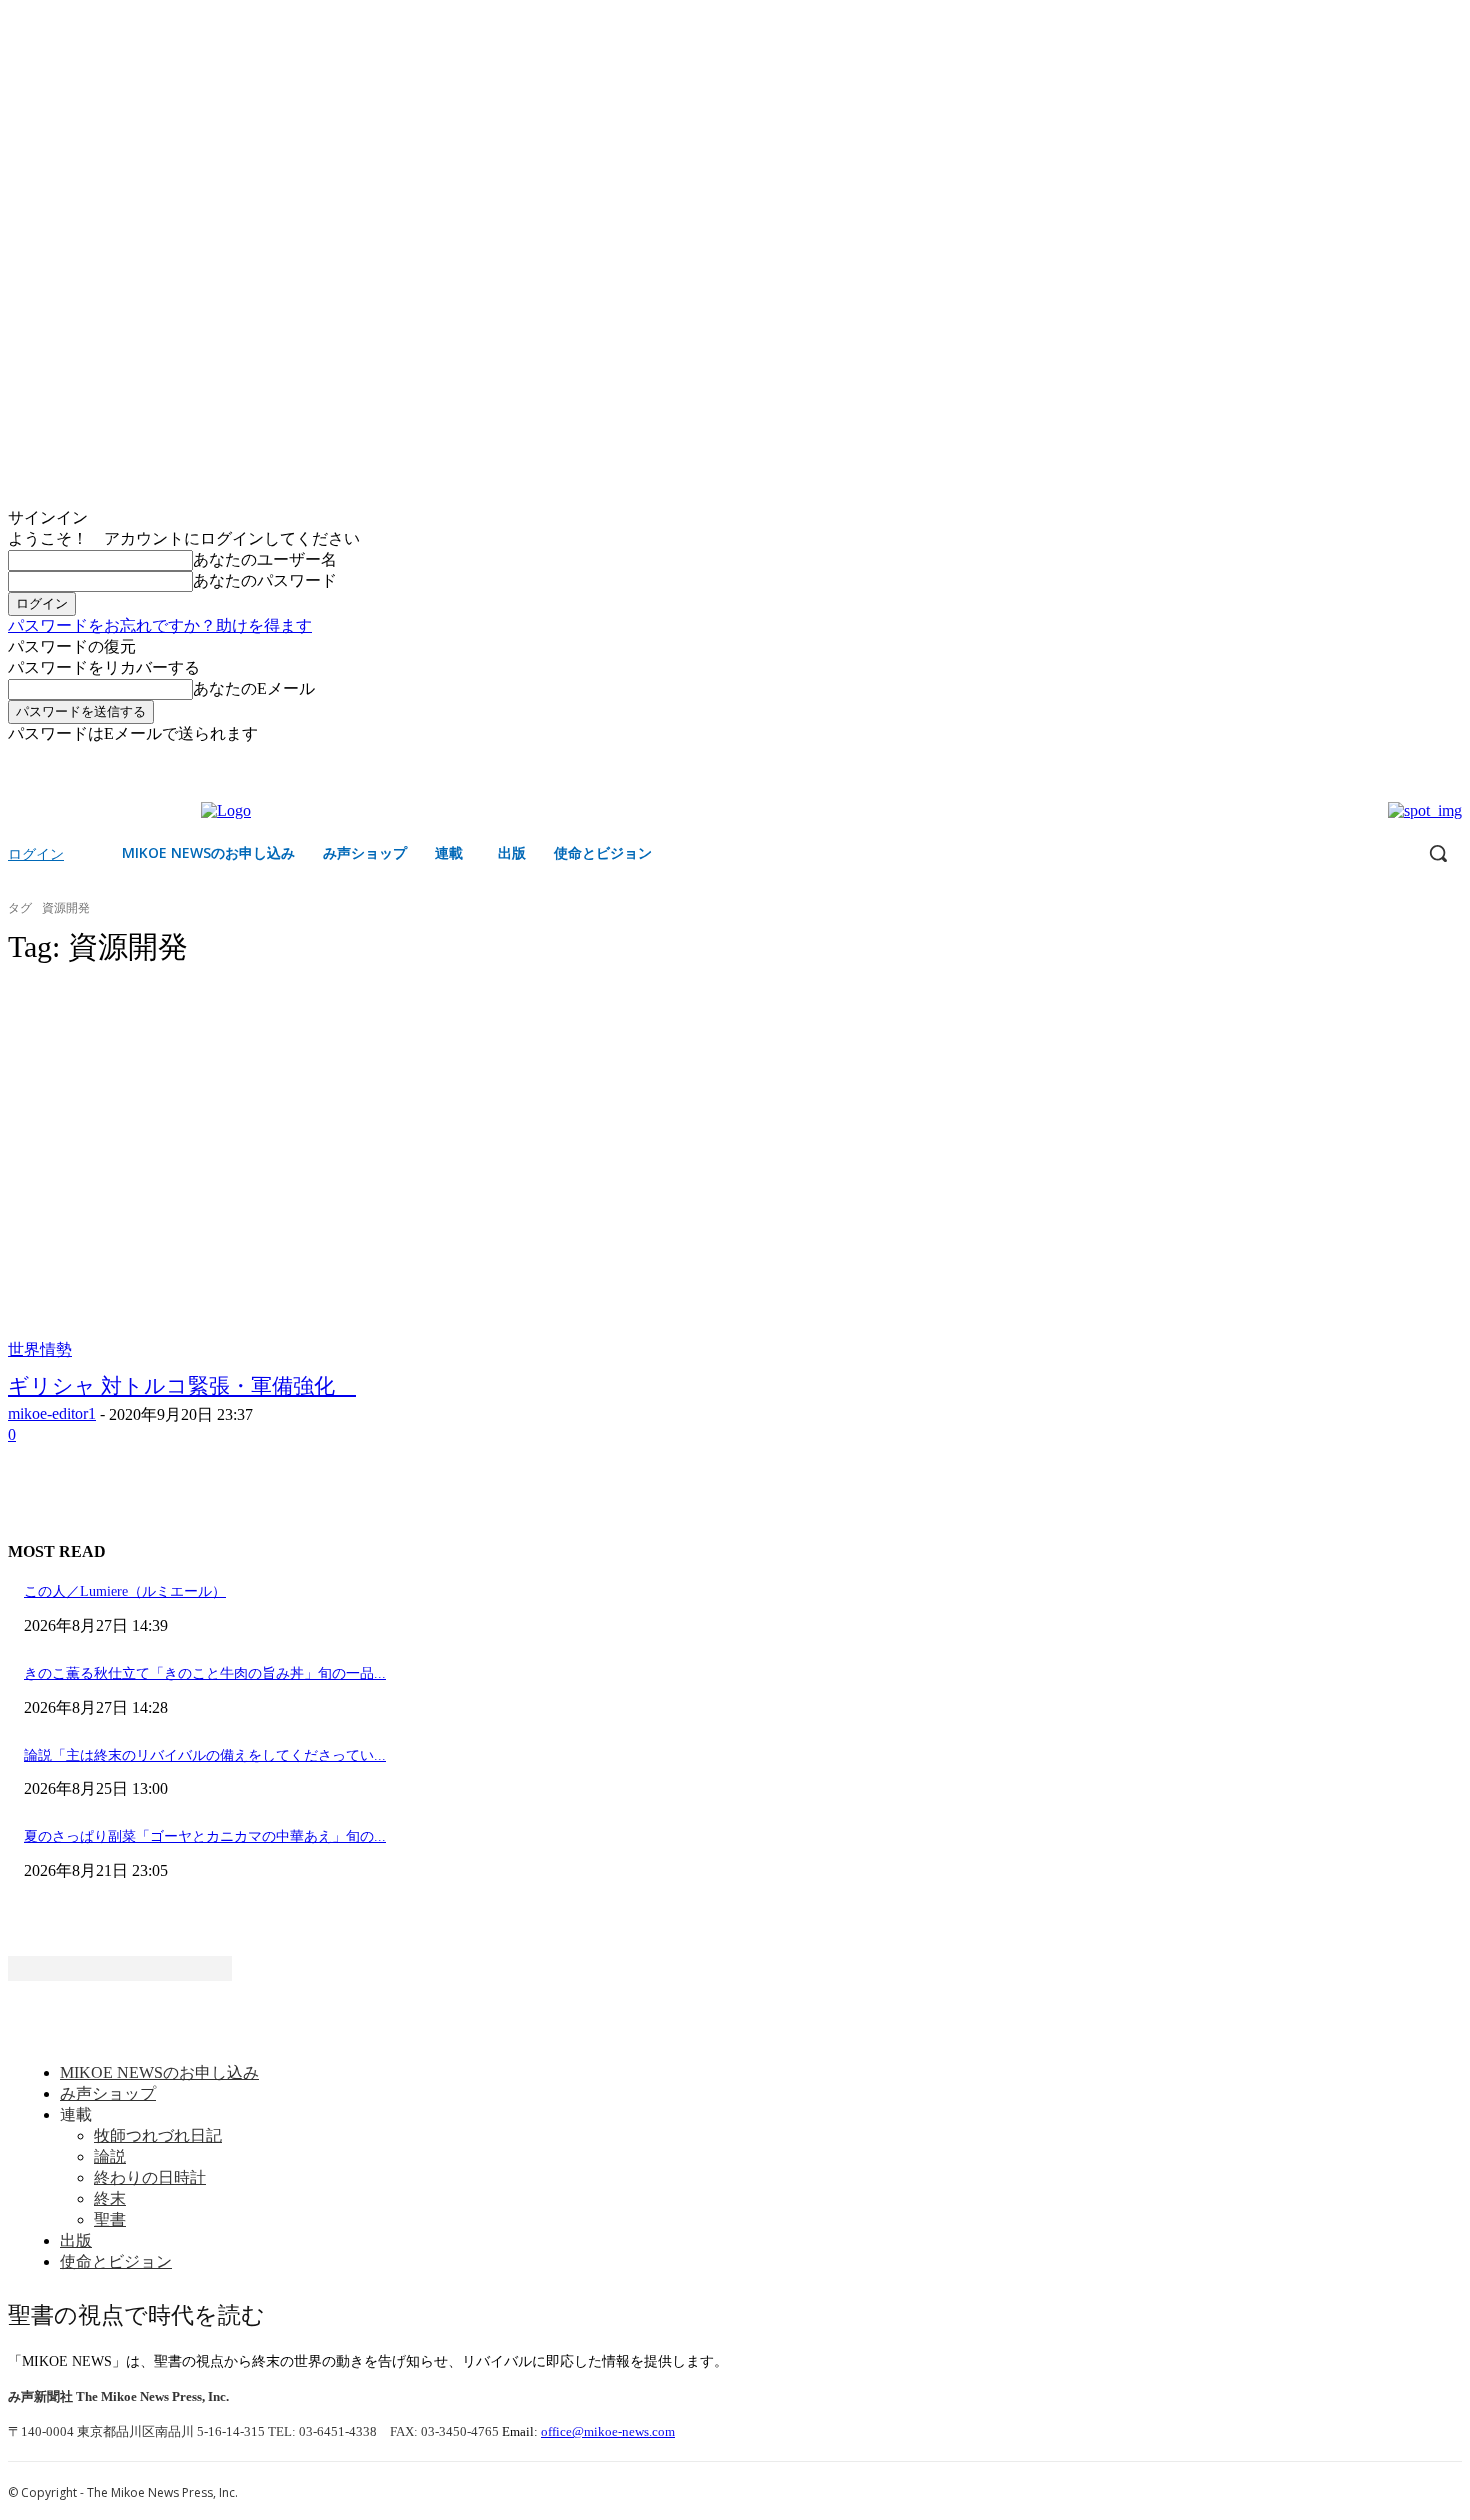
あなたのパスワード (265, 580)
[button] (1438, 853)
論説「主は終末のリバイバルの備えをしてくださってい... (205, 1755)
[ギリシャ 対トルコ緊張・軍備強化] (383, 1173)
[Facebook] (1422, 759)
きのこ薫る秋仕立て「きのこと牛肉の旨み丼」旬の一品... (205, 1673)
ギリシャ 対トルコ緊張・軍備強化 (182, 1386)
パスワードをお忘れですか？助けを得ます (160, 625)
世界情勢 (40, 1349)
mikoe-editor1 (52, 1413)
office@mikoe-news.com (608, 2431)
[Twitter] (1450, 759)
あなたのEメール (254, 688)
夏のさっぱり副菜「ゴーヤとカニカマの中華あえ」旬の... (205, 1836)
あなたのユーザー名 (265, 559)
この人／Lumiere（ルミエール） (125, 1591)
